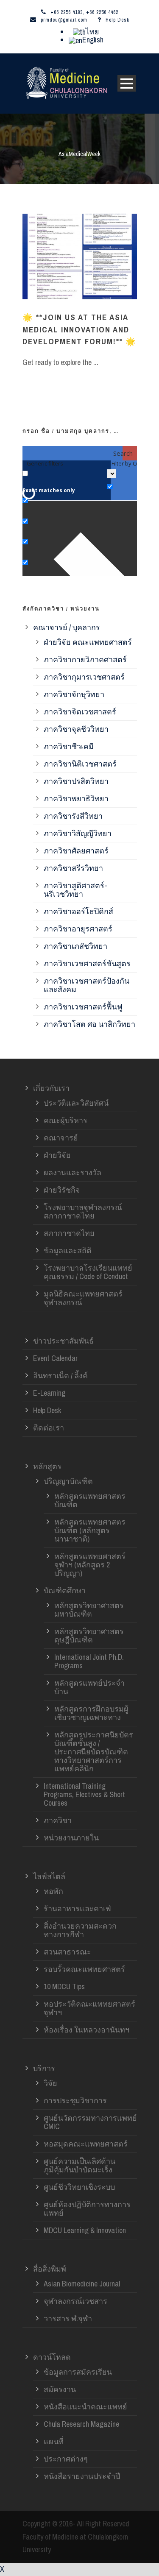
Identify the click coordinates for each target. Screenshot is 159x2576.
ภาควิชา (58, 1820)
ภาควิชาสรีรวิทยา (73, 868)
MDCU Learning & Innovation (85, 2230)
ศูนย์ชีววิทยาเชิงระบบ (79, 2187)
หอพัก (53, 1891)
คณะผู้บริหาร (66, 1120)
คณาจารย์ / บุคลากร (67, 627)
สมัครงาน (60, 2389)
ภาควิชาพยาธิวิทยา (76, 799)
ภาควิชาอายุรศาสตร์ (78, 929)
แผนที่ (54, 2441)
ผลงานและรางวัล (73, 1172)
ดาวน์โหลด (52, 2357)
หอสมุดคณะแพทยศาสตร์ (86, 2144)
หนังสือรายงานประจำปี (82, 2476)
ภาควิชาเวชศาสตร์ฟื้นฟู (83, 1007)
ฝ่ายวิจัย (57, 1155)
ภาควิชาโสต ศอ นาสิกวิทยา (89, 1024)
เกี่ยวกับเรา (51, 1088)
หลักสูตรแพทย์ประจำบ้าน (89, 1687)
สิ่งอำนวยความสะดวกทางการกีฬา (80, 1930)
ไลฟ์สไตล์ (49, 1876)
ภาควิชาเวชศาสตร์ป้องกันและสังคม (86, 985)
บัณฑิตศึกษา (65, 1590)
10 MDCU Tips (64, 1986)
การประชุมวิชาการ (75, 2101)
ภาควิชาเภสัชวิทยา (75, 946)
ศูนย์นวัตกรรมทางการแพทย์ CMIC (90, 2122)
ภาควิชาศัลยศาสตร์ (76, 851)
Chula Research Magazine (81, 2424)
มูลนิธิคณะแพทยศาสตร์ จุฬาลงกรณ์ (83, 1298)
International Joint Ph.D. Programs (89, 1661)
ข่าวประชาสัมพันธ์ (63, 1341)
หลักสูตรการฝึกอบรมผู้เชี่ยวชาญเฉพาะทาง (91, 1713)
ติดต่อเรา (49, 1428)
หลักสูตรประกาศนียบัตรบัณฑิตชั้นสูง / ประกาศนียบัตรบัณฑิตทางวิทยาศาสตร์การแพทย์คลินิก (94, 1752)
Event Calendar (55, 1358)
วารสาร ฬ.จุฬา (68, 2318)
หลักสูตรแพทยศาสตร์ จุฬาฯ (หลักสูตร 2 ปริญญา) (90, 1565)
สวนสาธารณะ (67, 1952)
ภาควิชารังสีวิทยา (73, 816)
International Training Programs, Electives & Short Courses (84, 1794)
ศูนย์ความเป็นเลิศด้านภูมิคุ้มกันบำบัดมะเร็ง (79, 2165)
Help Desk (117, 20)
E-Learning (49, 1393)
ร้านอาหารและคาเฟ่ (77, 1908)
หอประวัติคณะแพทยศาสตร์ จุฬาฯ (89, 2008)
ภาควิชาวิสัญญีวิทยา (78, 833)
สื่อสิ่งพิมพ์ (50, 2269)
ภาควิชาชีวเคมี (69, 746)
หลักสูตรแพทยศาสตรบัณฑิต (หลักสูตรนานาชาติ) (90, 1530)
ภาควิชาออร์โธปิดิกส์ (78, 911)
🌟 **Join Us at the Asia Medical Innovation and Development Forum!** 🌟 (79, 329)
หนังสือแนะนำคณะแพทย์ (85, 2407)
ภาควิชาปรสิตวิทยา (76, 781)
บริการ (44, 2068)
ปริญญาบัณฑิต (68, 1481)
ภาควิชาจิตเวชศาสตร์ (80, 712)
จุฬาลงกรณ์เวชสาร (75, 2301)
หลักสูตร (47, 1466)
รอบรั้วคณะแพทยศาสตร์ (84, 1969)
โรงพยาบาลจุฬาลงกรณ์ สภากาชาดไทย (83, 1211)
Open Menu (127, 83)
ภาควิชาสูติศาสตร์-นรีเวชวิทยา (75, 890)
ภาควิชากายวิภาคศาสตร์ (85, 659)
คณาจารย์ (61, 1138)
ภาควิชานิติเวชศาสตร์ (80, 764)
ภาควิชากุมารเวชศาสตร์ (84, 677)
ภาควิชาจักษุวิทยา (74, 694)
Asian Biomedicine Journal (82, 2284)
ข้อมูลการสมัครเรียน (78, 2372)
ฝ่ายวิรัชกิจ (62, 1190)
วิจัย (50, 2083)
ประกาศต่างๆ (66, 2459)
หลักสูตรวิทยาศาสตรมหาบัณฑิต (89, 1610)
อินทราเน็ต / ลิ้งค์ (60, 1376)
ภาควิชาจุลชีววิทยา (76, 729)
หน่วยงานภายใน (71, 1838)
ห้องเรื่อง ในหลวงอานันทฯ (86, 2030)
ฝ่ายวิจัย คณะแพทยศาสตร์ (88, 642)
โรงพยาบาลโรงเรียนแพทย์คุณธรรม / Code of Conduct (88, 1272)
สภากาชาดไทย (69, 1233)
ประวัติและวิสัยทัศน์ (76, 1103)
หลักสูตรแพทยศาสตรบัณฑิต (90, 1500)
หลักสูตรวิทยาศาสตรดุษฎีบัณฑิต (89, 1635)
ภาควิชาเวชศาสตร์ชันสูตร (87, 963)
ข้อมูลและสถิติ (68, 1250)
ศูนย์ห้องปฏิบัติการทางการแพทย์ (87, 2209)
